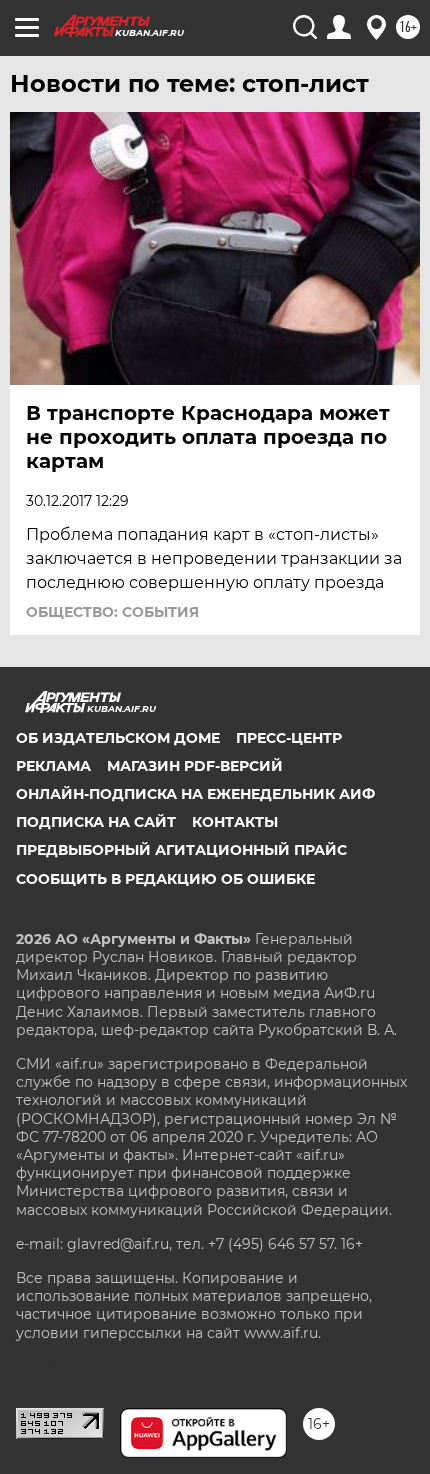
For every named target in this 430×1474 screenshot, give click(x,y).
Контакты (235, 822)
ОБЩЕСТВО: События (112, 612)
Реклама (53, 766)
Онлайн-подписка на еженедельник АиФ (195, 794)
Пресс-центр (289, 738)
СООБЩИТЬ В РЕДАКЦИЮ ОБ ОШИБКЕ (165, 879)
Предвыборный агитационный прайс (181, 850)
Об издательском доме (118, 738)
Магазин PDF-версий (195, 766)
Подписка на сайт (96, 822)
